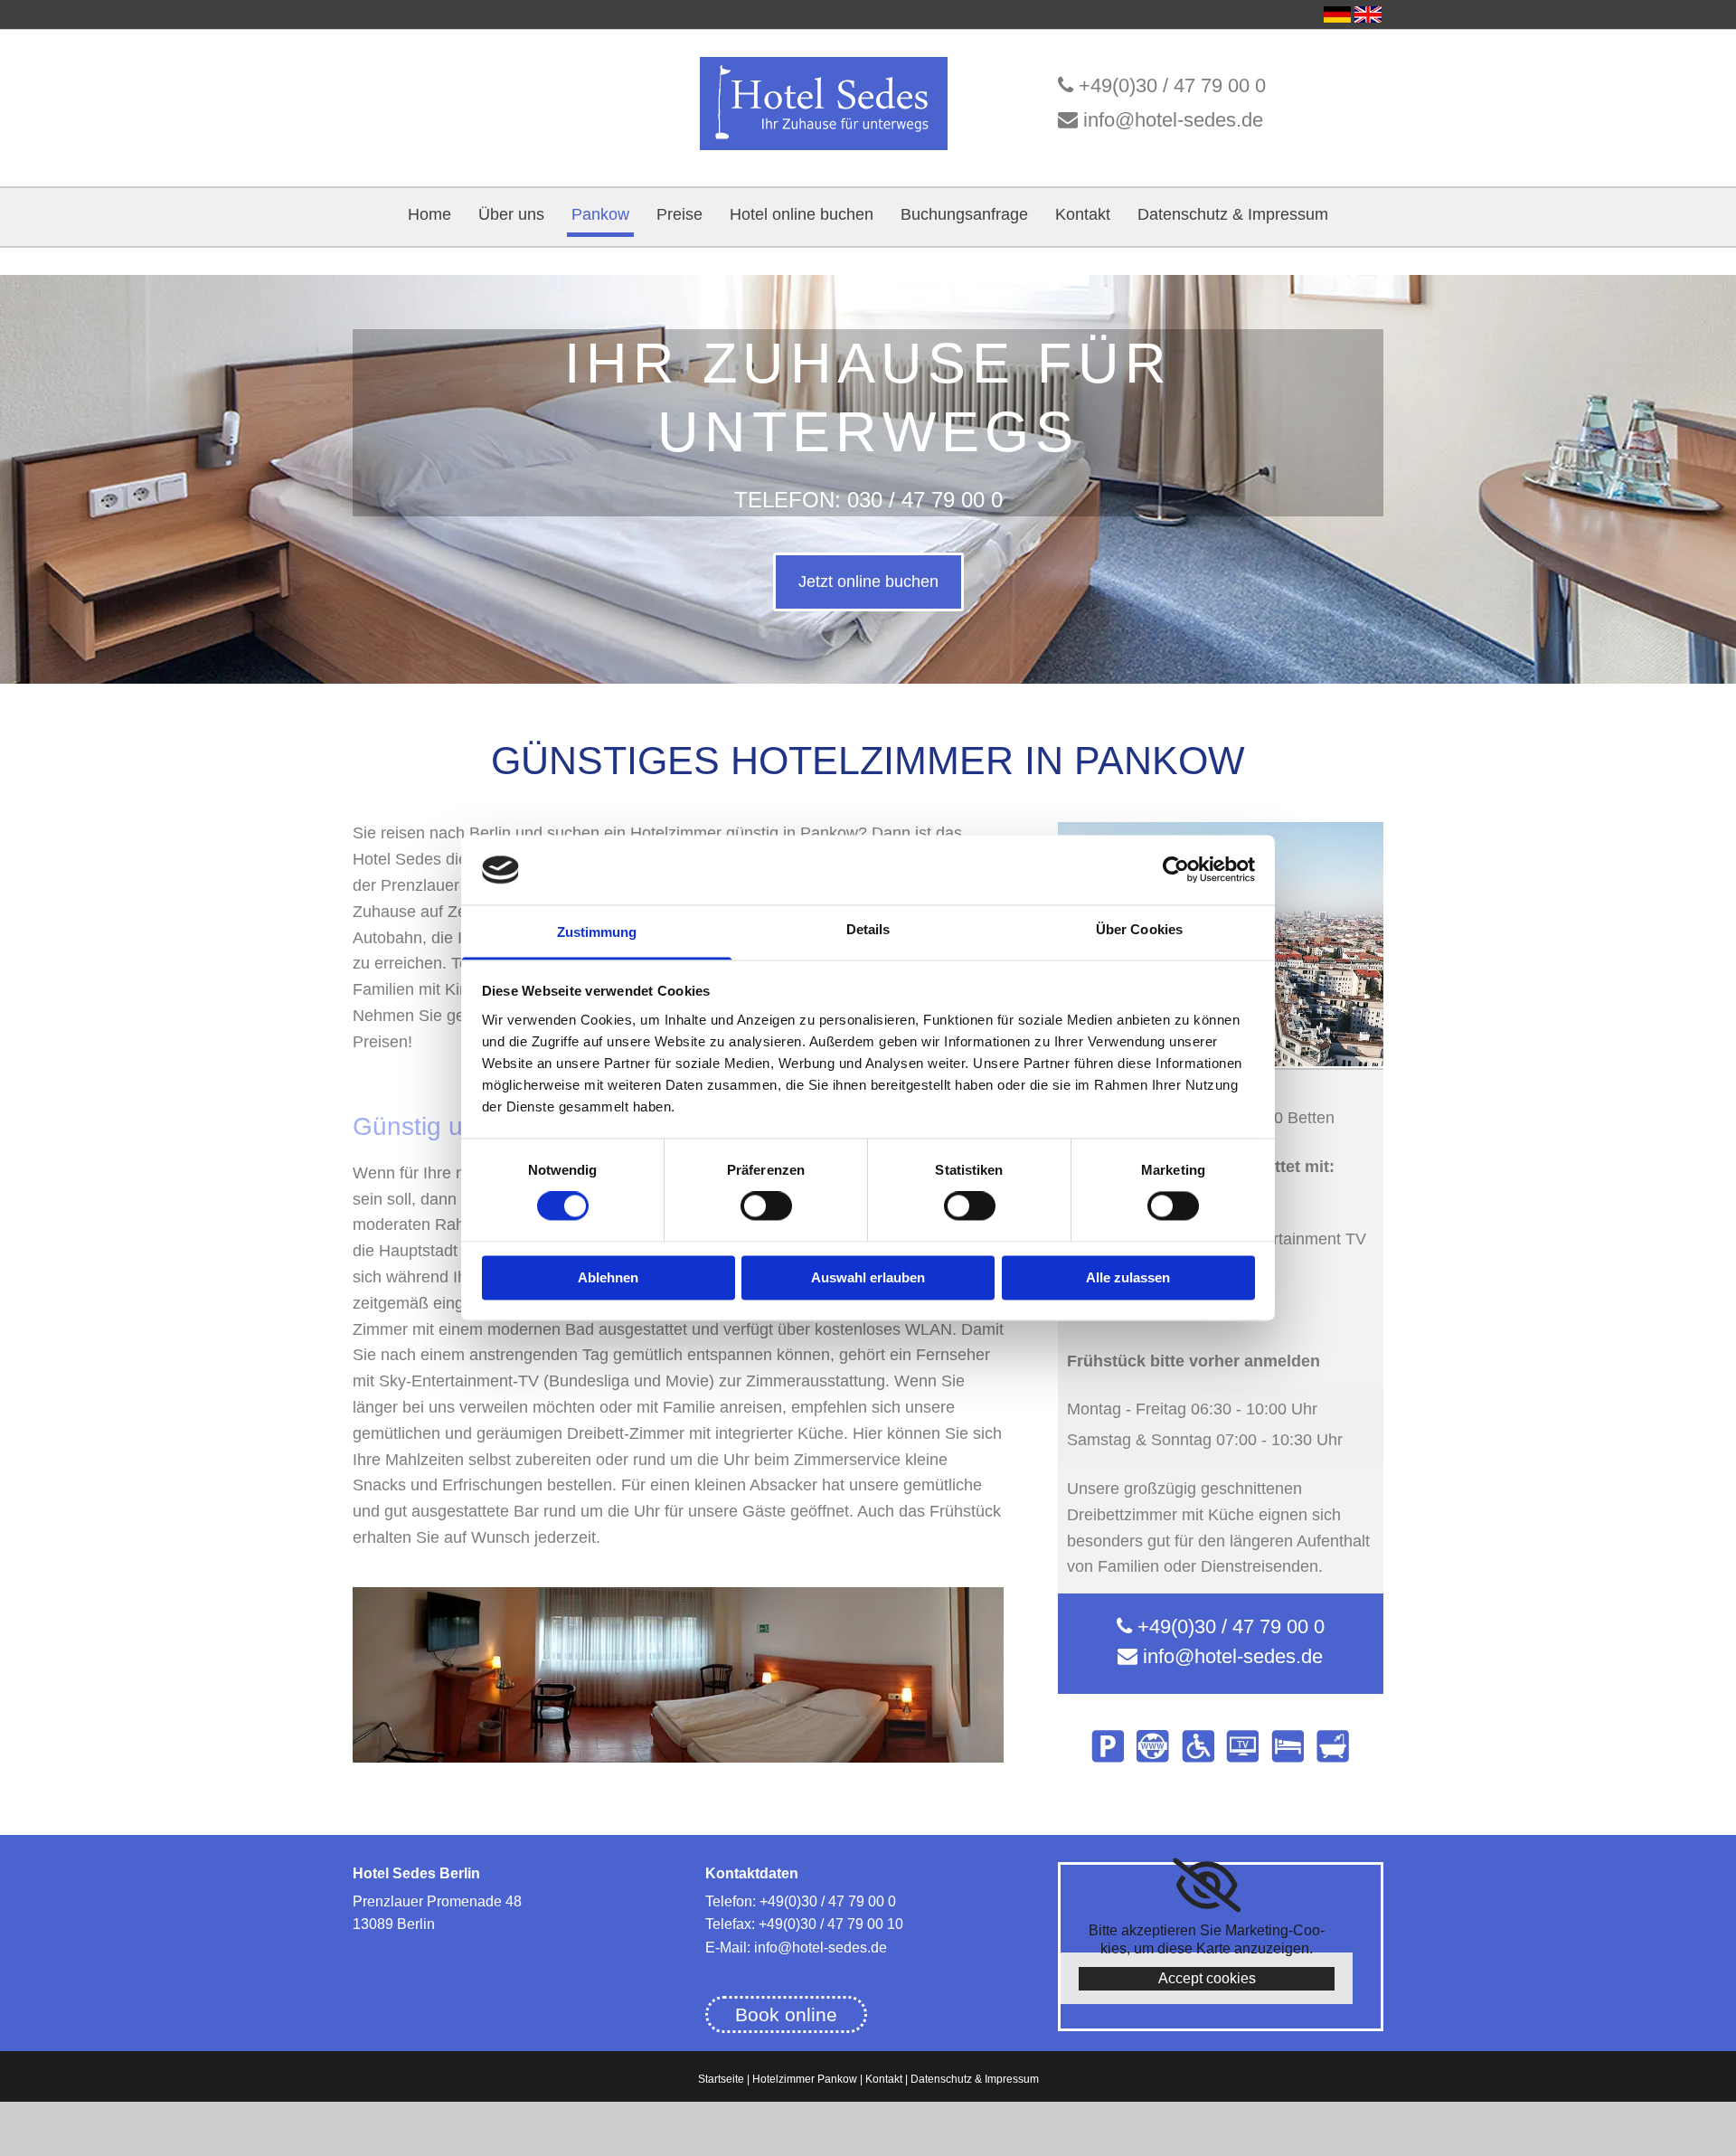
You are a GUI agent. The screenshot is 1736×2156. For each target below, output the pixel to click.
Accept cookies (1207, 1978)
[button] (868, 582)
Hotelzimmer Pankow (805, 2079)
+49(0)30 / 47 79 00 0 (1172, 85)
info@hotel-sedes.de (1173, 120)
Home (429, 214)
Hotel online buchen (802, 214)
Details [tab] (868, 929)
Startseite (721, 2079)
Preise (679, 214)
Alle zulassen (1128, 1277)
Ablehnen (608, 1277)
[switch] (766, 1206)
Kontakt (1083, 214)
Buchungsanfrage (964, 214)
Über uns (511, 214)
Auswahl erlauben (868, 1277)
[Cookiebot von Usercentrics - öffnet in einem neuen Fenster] (1176, 870)
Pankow (600, 214)
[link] (1207, 1886)
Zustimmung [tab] (597, 932)
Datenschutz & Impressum (1233, 214)
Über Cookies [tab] (1139, 929)
